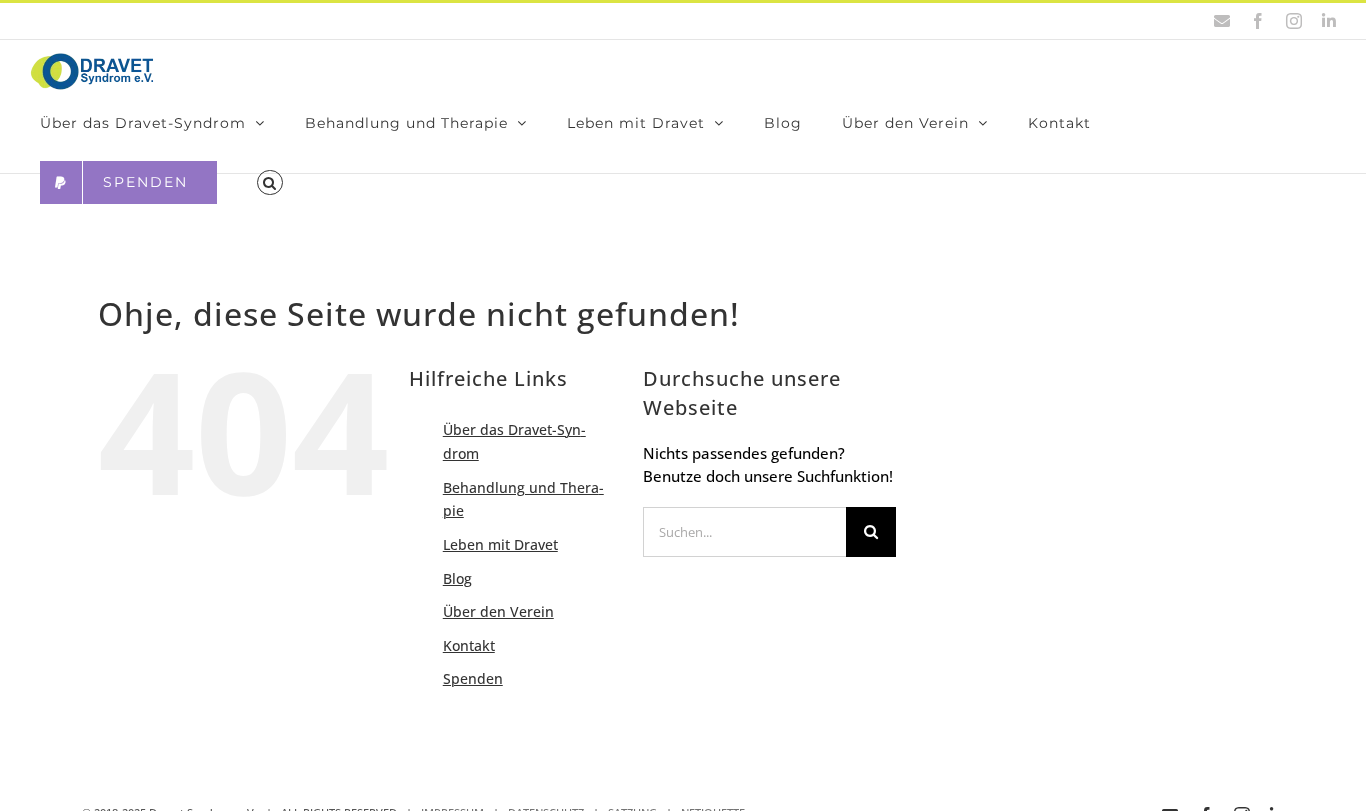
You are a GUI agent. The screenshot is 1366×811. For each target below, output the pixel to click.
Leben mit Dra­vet (500, 544)
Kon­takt (469, 645)
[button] (270, 183)
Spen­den (473, 678)
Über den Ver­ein (498, 611)
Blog (457, 578)
